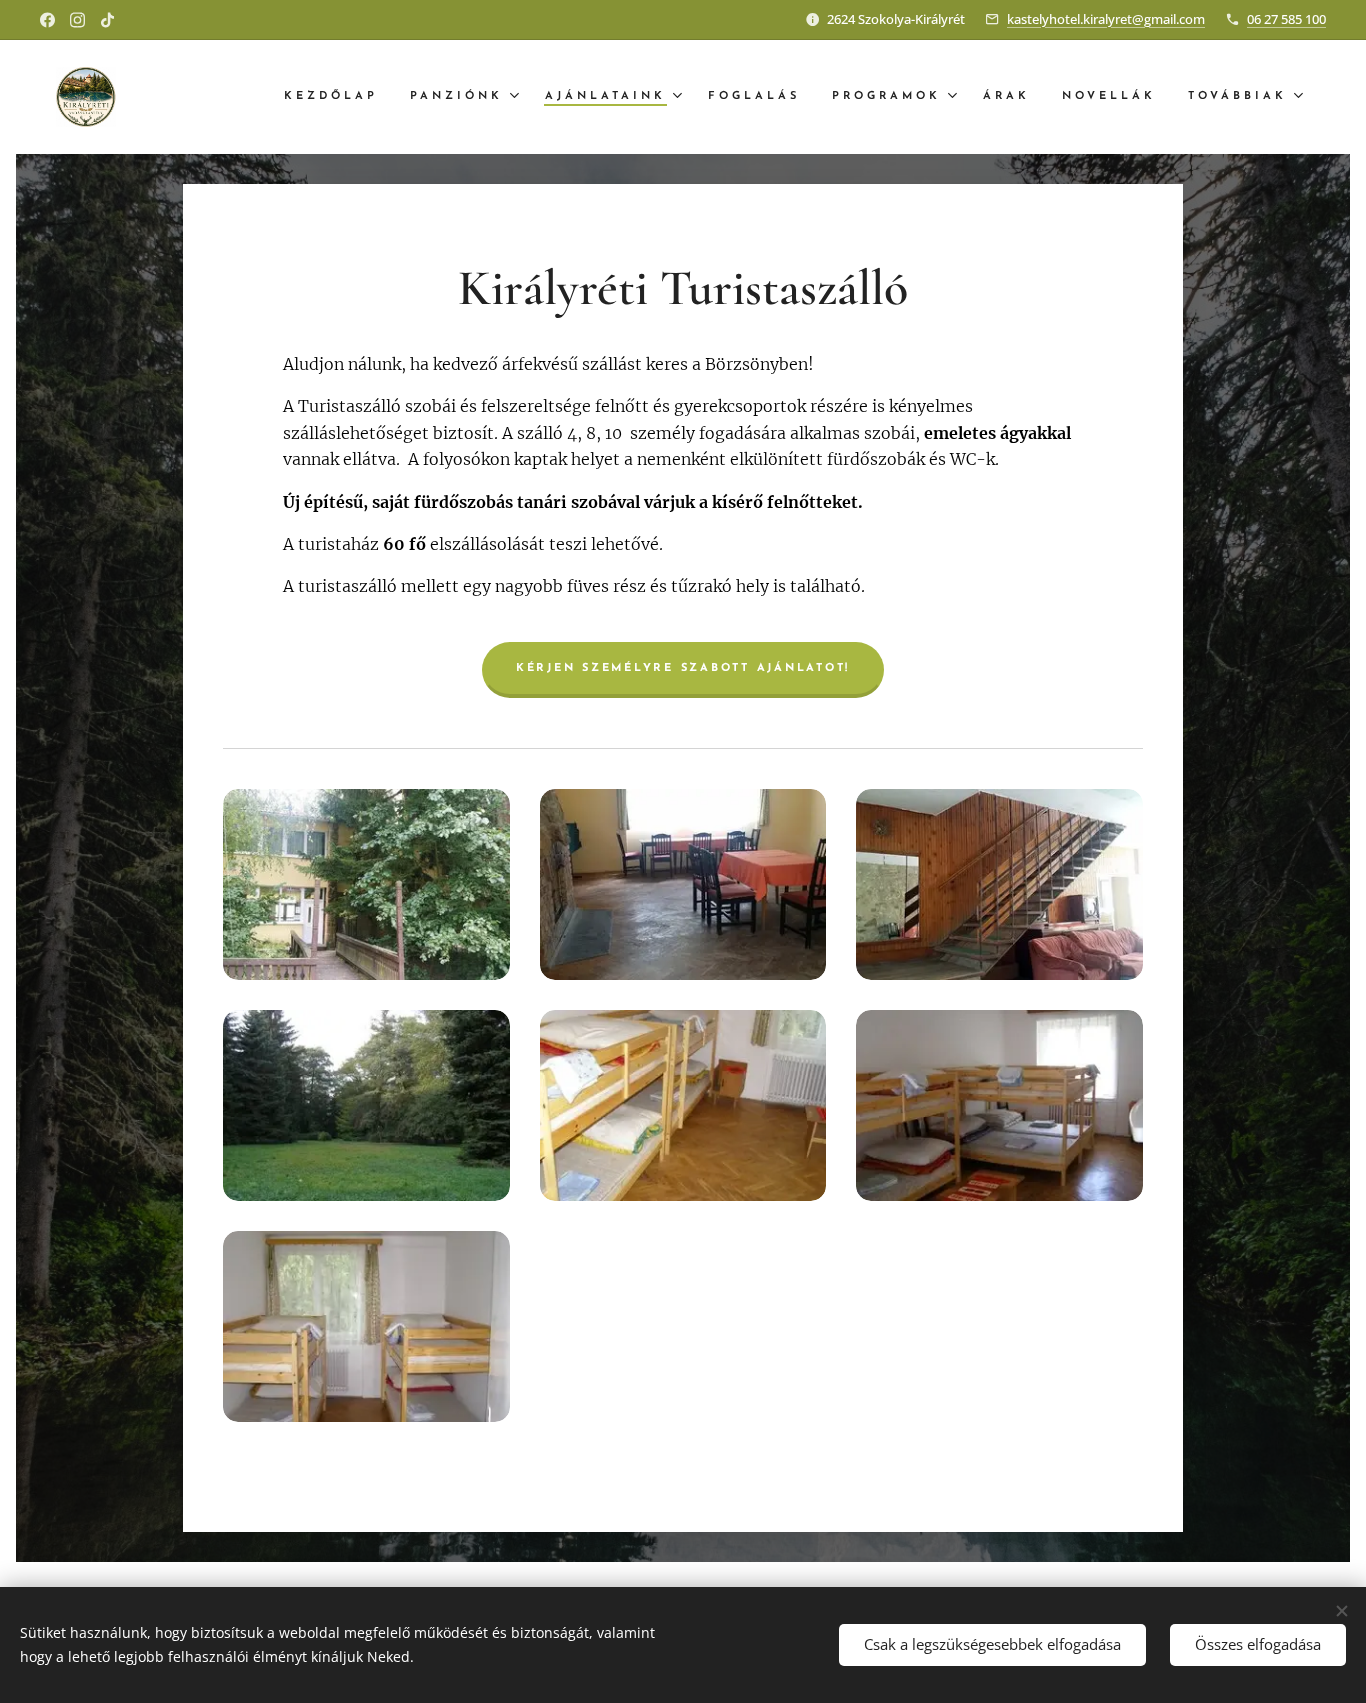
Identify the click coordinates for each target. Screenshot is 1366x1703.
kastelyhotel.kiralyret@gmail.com (1106, 19)
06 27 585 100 (1286, 19)
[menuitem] (336, 97)
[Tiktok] (107, 20)
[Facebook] (47, 20)
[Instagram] (77, 20)
